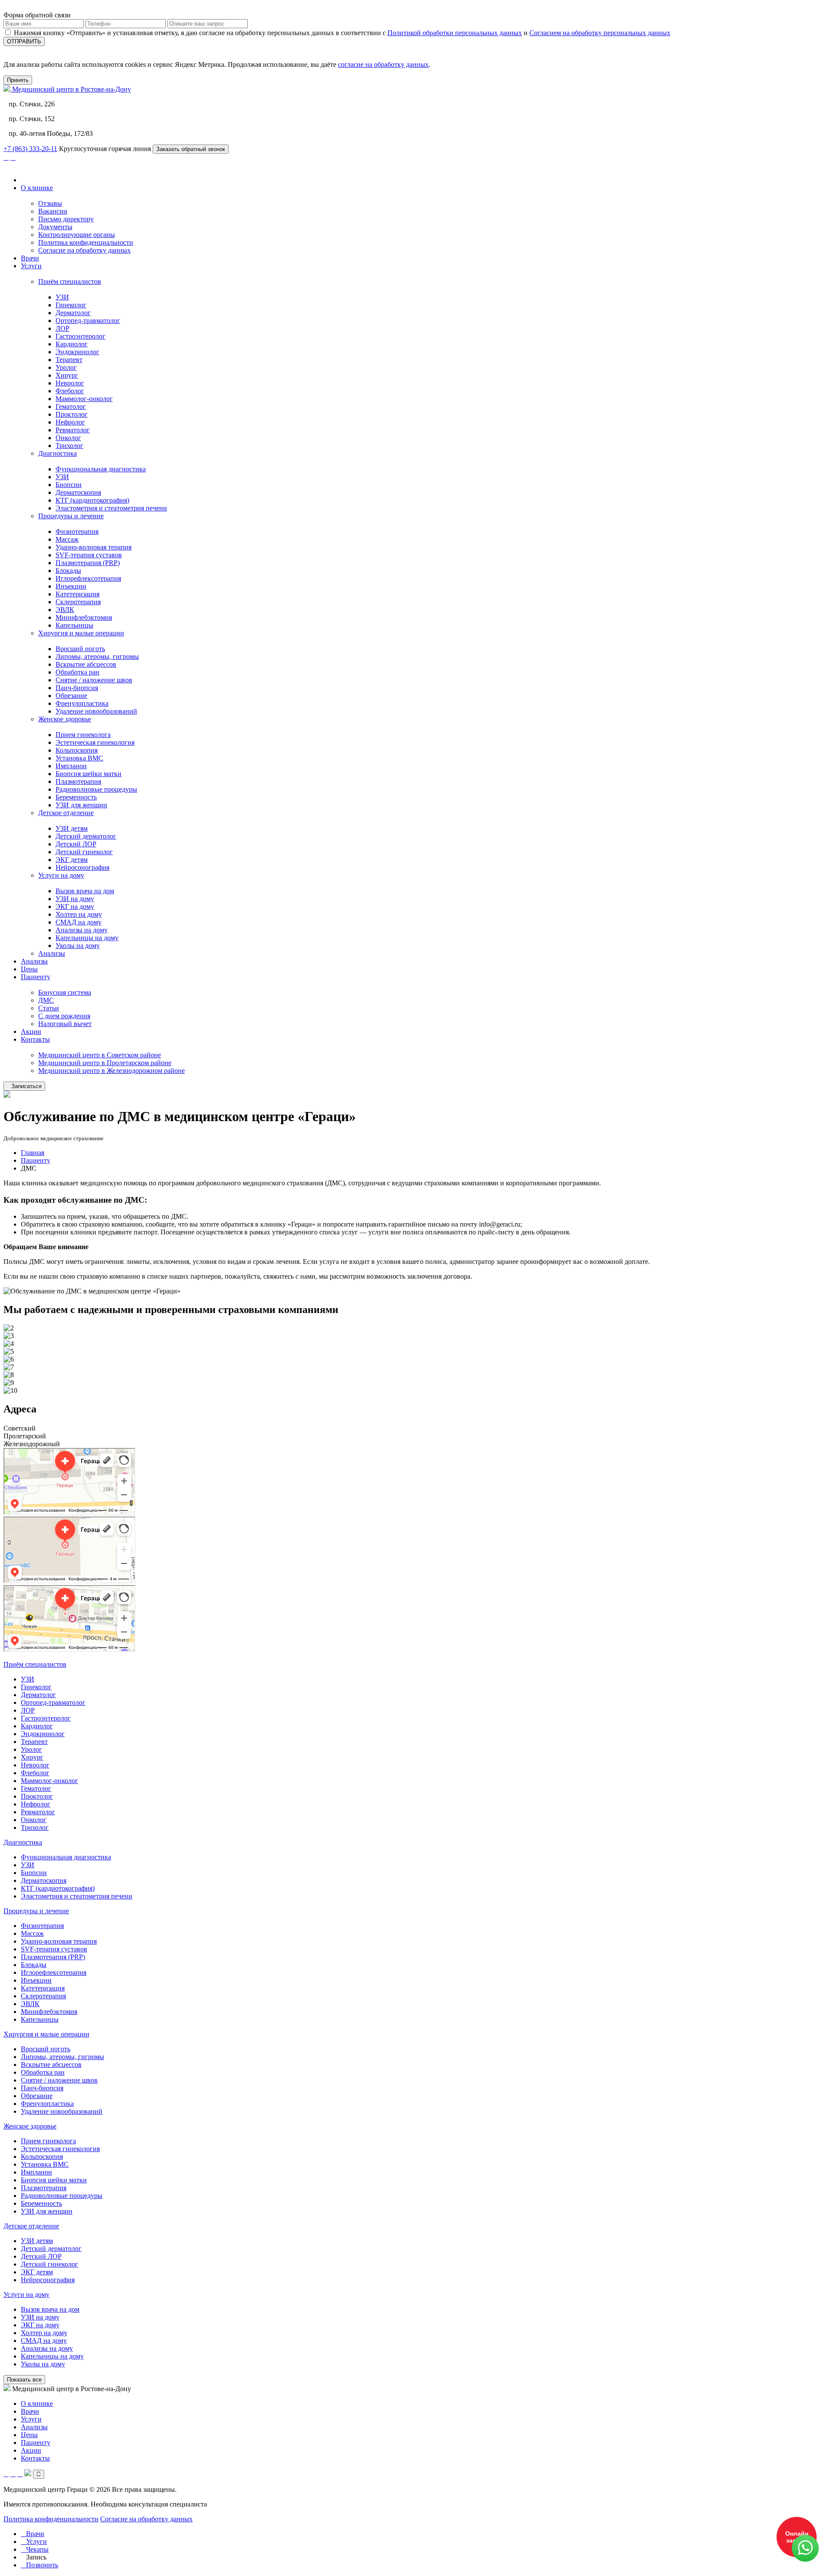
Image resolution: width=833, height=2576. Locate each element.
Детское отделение (66, 813)
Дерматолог (73, 313)
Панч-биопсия (77, 688)
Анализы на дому (82, 930)
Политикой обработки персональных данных (455, 33)
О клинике (37, 188)
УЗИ (62, 297)
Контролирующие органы (77, 235)
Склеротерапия (78, 602)
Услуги (31, 266)
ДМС (46, 1000)
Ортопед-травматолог (88, 321)
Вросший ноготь (80, 649)
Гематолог (71, 406)
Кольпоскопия (77, 750)
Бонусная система (65, 992)
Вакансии (53, 211)
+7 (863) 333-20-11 (30, 149)
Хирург (67, 375)
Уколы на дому (78, 946)
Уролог (66, 367)
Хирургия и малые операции (81, 633)
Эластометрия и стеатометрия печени (111, 508)
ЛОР (62, 328)
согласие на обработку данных (383, 64)
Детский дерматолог (86, 836)
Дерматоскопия (78, 492)
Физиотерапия (77, 531)
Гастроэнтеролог (80, 336)
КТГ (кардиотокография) (92, 500)
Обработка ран (77, 672)
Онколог (68, 438)
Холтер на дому (79, 914)
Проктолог (72, 414)
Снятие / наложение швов (94, 680)
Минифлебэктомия (84, 617)
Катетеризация (77, 594)
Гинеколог (71, 305)
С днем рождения (64, 1016)
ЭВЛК (65, 610)
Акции (31, 1031)
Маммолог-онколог (84, 399)
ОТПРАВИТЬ (24, 41)
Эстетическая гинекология (95, 742)
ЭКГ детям (72, 860)
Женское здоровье (65, 719)
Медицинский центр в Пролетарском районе (105, 1063)
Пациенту (36, 977)
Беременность (76, 797)
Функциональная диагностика (101, 469)
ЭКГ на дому (75, 906)
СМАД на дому (79, 922)
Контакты (35, 1039)
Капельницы (74, 625)
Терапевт (69, 360)
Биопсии (69, 485)
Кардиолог (72, 344)
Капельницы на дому (87, 938)
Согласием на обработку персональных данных (600, 33)
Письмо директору (66, 219)
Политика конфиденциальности (86, 242)
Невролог (70, 383)
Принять (18, 80)
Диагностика (57, 453)
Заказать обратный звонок (191, 149)
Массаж (67, 539)
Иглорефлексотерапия (88, 578)
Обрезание (71, 696)
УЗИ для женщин (81, 805)
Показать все (24, 2380)
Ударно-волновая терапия (93, 547)
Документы (55, 227)
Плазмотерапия (78, 781)
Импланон (71, 766)
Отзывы (50, 203)
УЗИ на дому (75, 899)
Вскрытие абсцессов (86, 664)
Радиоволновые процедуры (96, 789)
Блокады (68, 571)
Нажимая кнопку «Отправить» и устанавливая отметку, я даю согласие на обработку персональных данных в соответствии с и (342, 33)
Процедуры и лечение (71, 516)
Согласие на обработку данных (84, 250)
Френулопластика (82, 703)
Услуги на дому (61, 875)
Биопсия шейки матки (89, 774)
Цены (29, 969)
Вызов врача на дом (85, 891)
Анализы (52, 953)
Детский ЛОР (76, 844)
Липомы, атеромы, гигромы (97, 656)
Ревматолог (73, 430)
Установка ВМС (79, 758)
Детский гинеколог (84, 852)
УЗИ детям (72, 828)
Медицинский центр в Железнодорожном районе (112, 1071)
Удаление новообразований (96, 711)
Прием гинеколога (83, 735)
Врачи (30, 258)
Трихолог (69, 446)
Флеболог (70, 391)
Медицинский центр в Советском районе (100, 1055)
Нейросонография (82, 867)
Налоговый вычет (65, 1024)
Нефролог (70, 422)
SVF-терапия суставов (89, 555)
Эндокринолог (77, 352)
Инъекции (71, 586)
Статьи (49, 1008)
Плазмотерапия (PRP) (88, 563)
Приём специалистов (70, 281)
